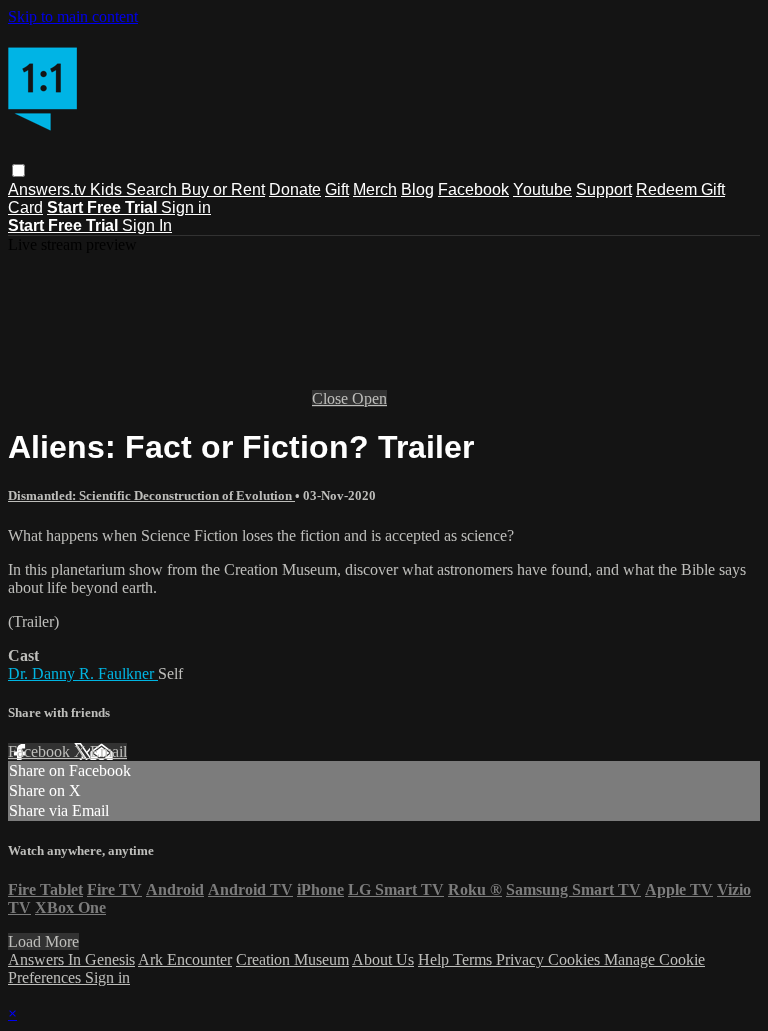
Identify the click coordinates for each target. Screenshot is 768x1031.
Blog (417, 189)
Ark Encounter (185, 959)
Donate (295, 189)
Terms (474, 959)
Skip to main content (73, 16)
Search (153, 189)
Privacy (522, 959)
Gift (337, 189)
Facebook (473, 189)
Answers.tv (49, 189)
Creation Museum (292, 959)
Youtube (542, 189)
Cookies (576, 959)
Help (435, 959)
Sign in (186, 207)
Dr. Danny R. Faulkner (83, 673)
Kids (108, 189)
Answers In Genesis (71, 959)
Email (108, 751)
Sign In (147, 225)
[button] (18, 170)
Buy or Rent (223, 189)
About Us (383, 959)
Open (369, 398)
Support (604, 189)
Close (332, 398)
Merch (375, 189)
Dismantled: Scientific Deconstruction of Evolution (151, 495)
